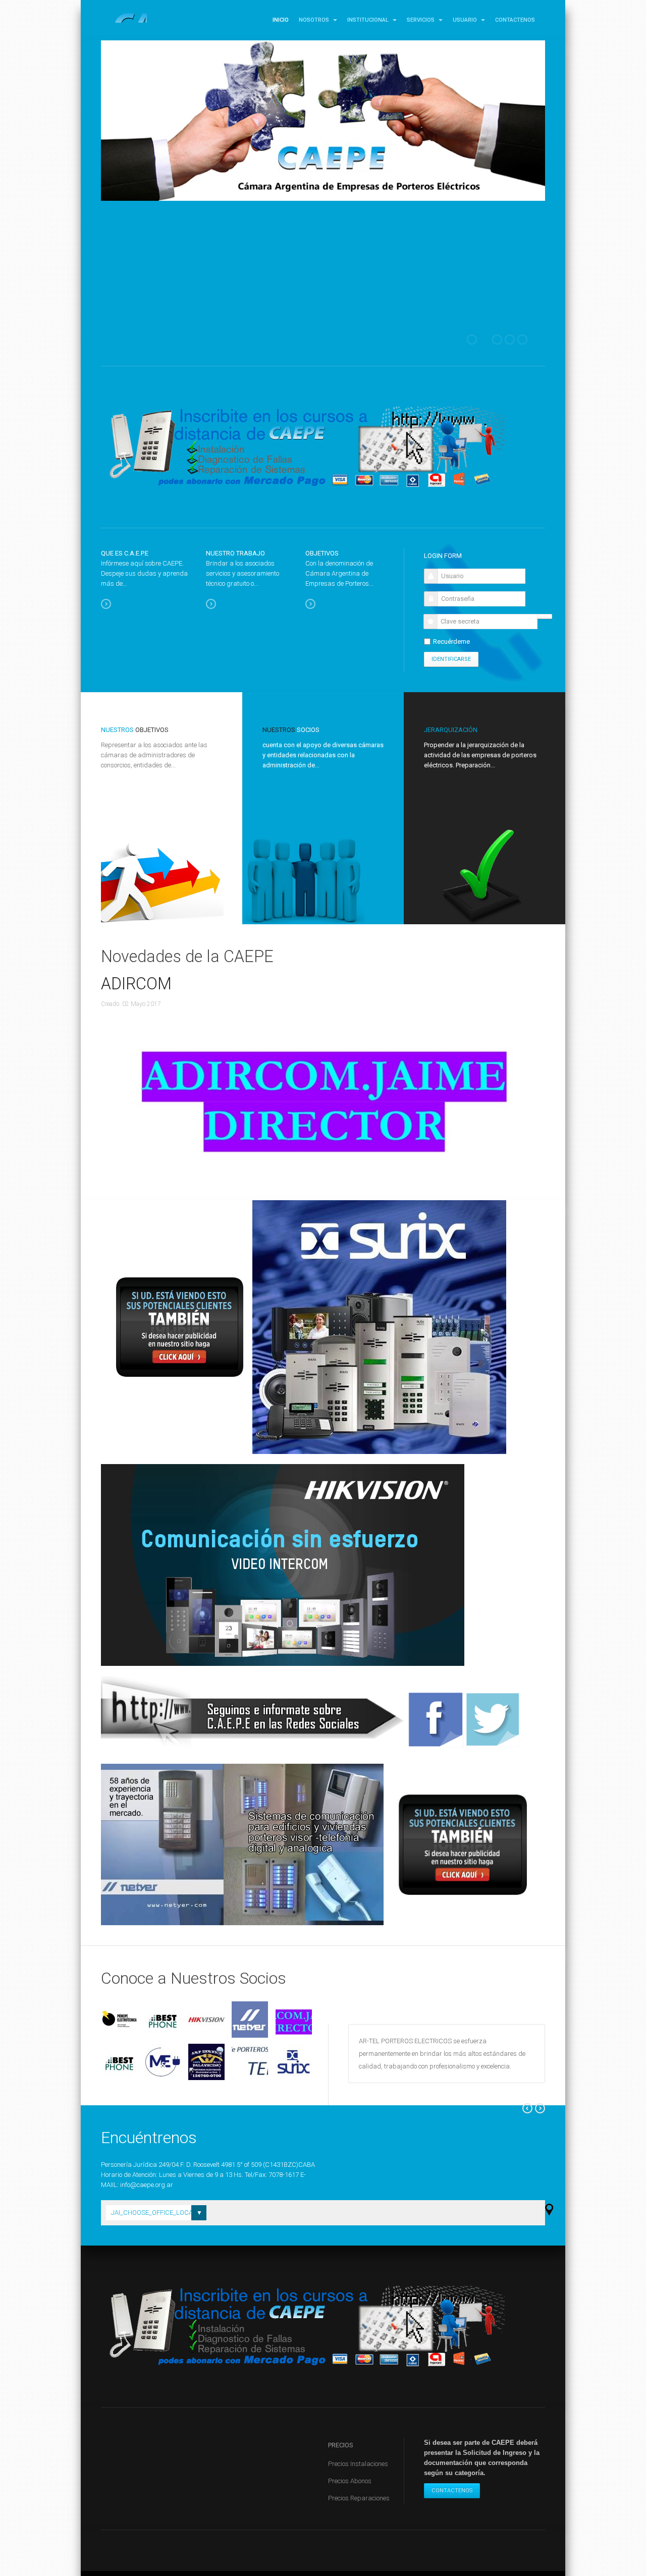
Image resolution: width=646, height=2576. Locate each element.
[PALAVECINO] (207, 2062)
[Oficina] (549, 2209)
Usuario (466, 20)
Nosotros (315, 20)
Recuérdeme (451, 641)
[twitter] (493, 1720)
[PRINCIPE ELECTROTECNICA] (119, 2020)
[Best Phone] (163, 2020)
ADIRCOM (136, 984)
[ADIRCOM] (294, 2020)
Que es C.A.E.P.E (125, 553)
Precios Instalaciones (358, 2464)
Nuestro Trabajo (235, 553)
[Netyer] (250, 2020)
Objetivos (322, 553)
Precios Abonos (350, 2481)
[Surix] (294, 2062)
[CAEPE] (124, 18)
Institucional (369, 20)
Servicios (421, 20)
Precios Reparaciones (359, 2498)
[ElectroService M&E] (163, 2062)
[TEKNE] (250, 2062)
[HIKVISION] (207, 2020)
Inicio (281, 20)
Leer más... (111, 604)
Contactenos (515, 20)
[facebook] (436, 1720)
